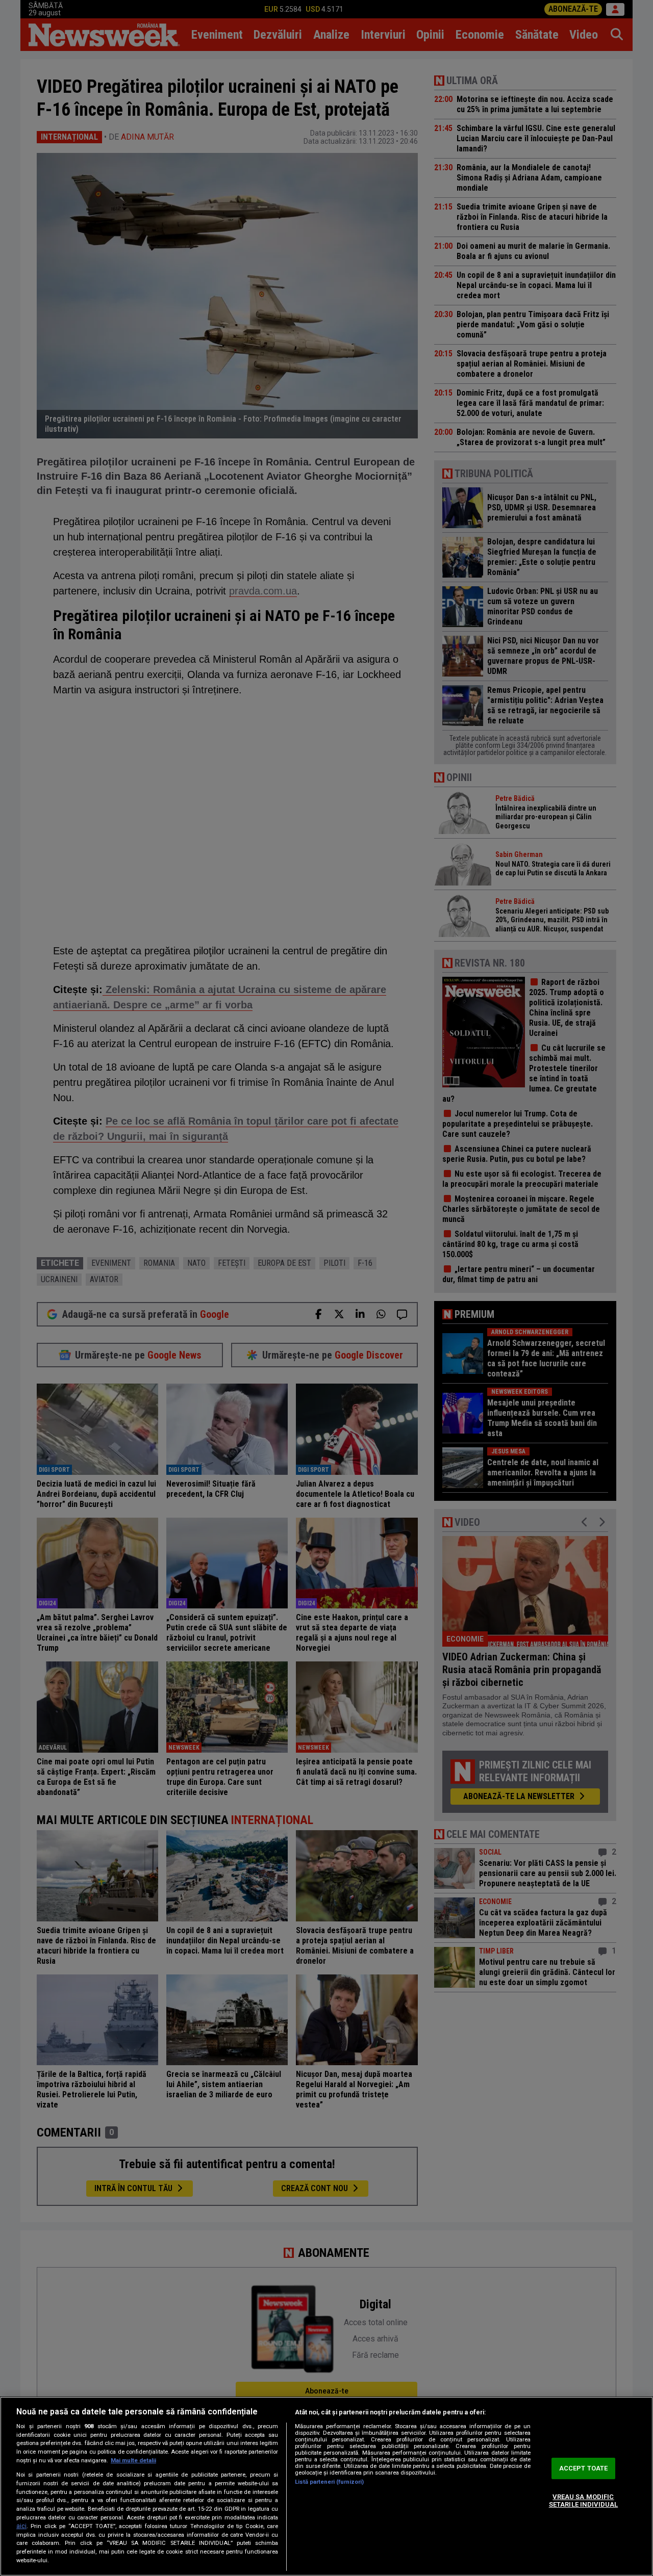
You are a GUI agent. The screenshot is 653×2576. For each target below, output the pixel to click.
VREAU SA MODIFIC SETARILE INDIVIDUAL (583, 2501)
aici (21, 2526)
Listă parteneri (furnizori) (329, 2482)
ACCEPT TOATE (584, 2468)
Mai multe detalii (133, 2461)
